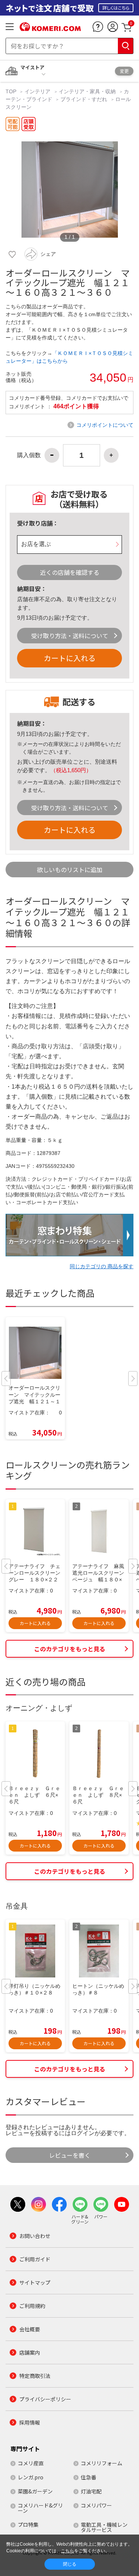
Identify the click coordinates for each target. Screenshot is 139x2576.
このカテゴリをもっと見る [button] (70, 1649)
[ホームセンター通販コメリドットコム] (50, 29)
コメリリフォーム (102, 2463)
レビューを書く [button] (70, 2155)
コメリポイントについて (105, 425)
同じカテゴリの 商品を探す (102, 1266)
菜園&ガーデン (35, 2491)
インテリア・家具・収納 (87, 91)
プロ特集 (28, 2525)
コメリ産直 (31, 2463)
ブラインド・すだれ (84, 99)
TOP (12, 91)
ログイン (83, 2133)
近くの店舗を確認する (70, 572)
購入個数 (29, 455)
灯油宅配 (91, 2491)
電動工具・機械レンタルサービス (104, 2527)
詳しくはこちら (116, 8)
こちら (67, 2551)
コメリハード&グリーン (40, 2508)
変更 (124, 71)
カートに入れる (70, 658)
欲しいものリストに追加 (70, 870)
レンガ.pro (31, 2477)
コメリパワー (96, 2505)
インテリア (37, 91)
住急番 (89, 2477)
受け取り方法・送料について (70, 636)
